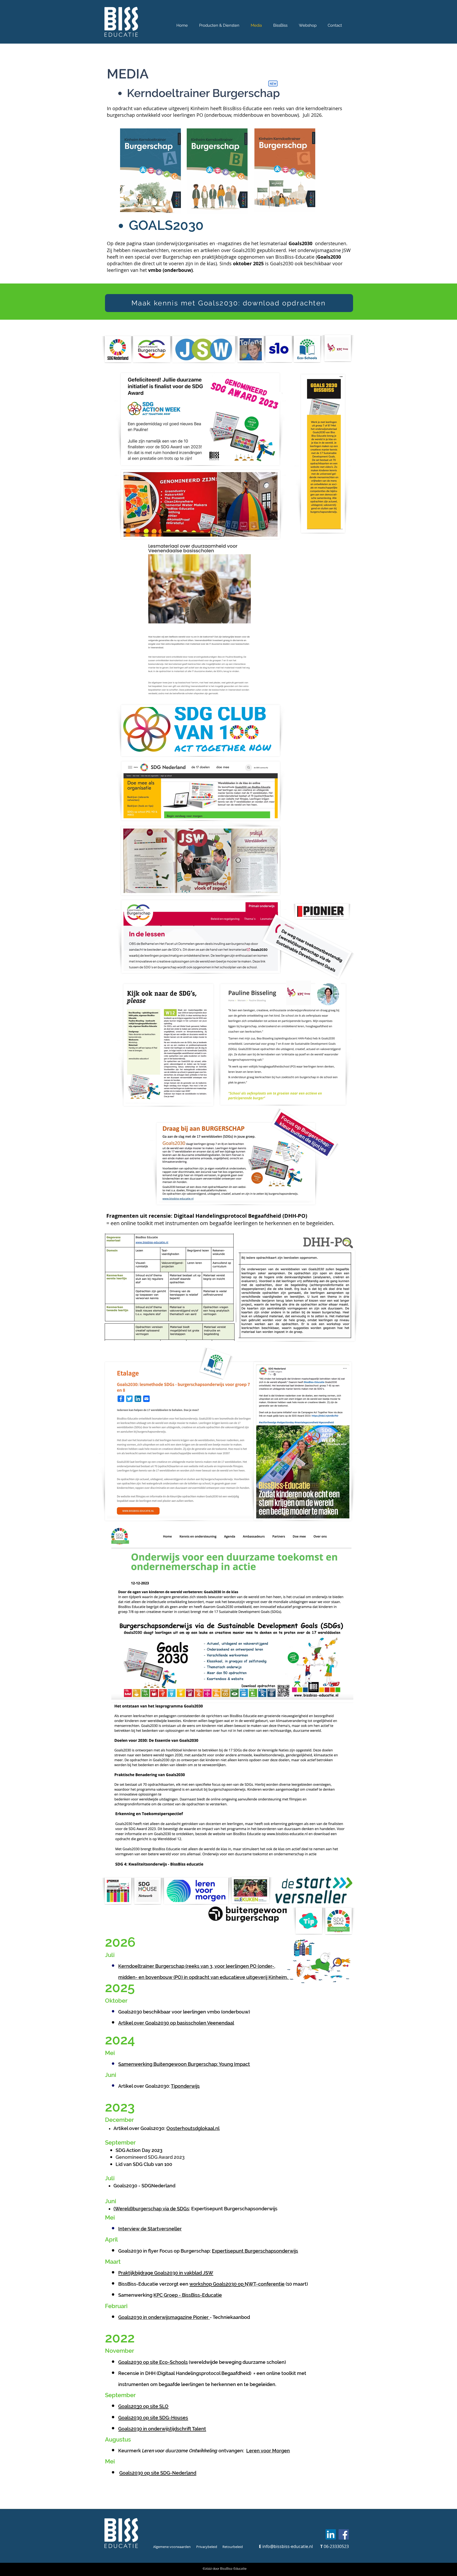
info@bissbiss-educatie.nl (288, 2546)
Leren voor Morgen (268, 2451)
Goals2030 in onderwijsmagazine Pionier (164, 2317)
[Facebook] (344, 2534)
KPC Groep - (167, 2295)
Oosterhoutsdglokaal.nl (193, 2128)
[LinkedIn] (331, 2534)
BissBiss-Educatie (201, 2295)
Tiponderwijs (185, 2086)
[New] (273, 83)
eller (177, 2229)
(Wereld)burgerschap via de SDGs (151, 2209)
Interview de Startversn (145, 2229)
